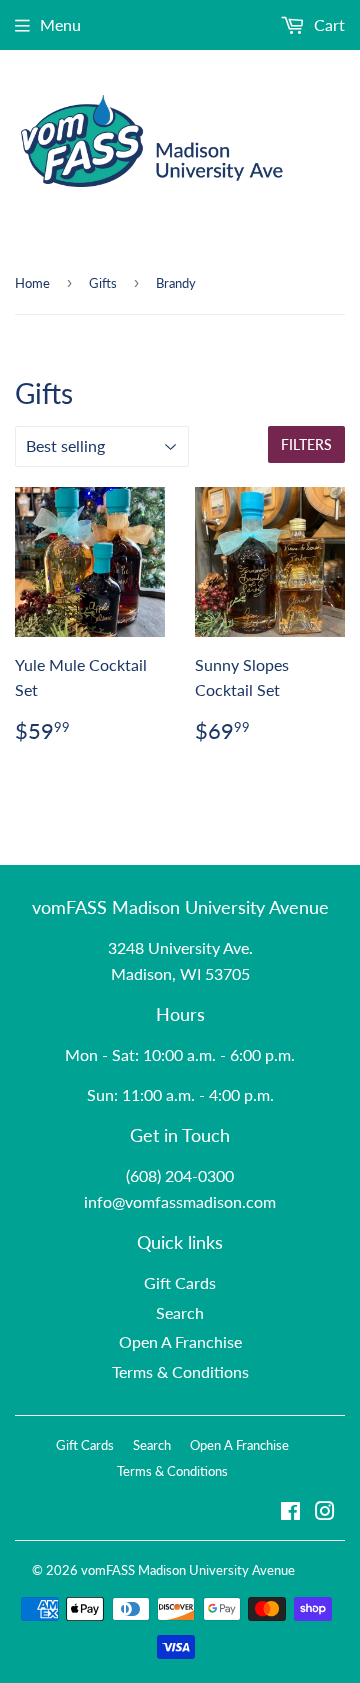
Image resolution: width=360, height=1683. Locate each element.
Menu (60, 24)
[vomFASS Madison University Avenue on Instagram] (325, 1512)
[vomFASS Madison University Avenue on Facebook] (290, 1512)
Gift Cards (180, 1282)
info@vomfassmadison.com (180, 1201)
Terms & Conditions (180, 1371)
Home (32, 283)
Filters (306, 444)
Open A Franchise (180, 1341)
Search (180, 1312)
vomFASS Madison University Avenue (188, 1570)
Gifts (103, 283)
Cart (327, 24)
